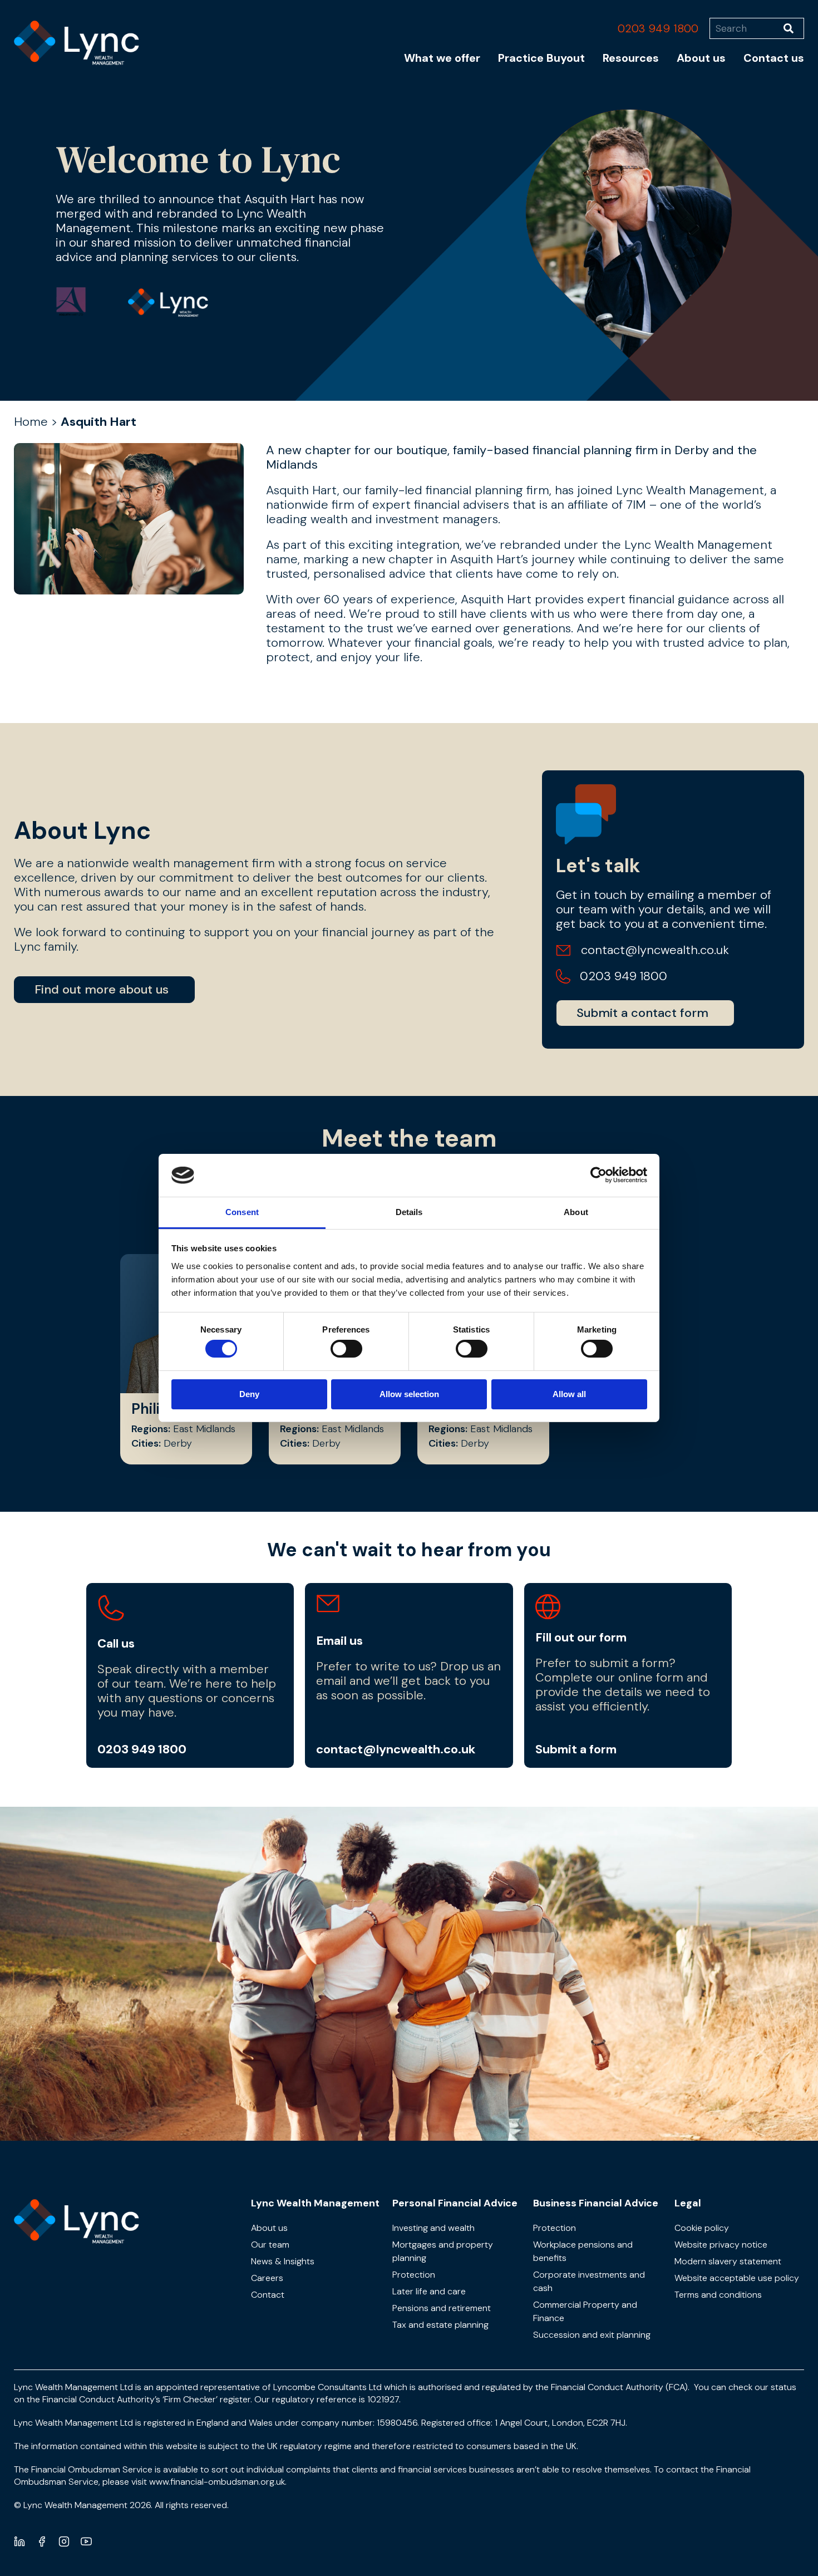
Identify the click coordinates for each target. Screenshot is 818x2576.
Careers (267, 2278)
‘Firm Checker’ (190, 2399)
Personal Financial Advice (455, 2203)
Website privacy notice (721, 2245)
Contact (268, 2295)
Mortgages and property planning (443, 2251)
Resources (631, 58)
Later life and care (429, 2291)
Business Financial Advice (596, 2203)
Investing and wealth (433, 2228)
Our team (270, 2245)
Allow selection (409, 1394)
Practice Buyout (541, 58)
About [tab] (576, 1212)
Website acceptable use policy (737, 2278)
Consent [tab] (242, 1212)
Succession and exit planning (592, 2335)
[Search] (794, 28)
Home (31, 422)
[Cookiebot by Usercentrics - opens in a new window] (598, 1175)
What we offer (442, 58)
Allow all (569, 1394)
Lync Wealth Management (315, 2203)
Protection (414, 2275)
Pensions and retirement (442, 2308)
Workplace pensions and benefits (583, 2251)
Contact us (774, 58)
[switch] (346, 1349)
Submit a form (576, 1749)
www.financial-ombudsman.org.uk (217, 2482)
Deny (249, 1394)
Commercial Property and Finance (585, 2311)
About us (701, 58)
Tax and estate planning (440, 2325)
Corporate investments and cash (589, 2281)
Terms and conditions (718, 2295)
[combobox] (746, 28)
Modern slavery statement (728, 2261)
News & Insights (283, 2261)
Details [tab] (409, 1212)
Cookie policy (702, 2228)
